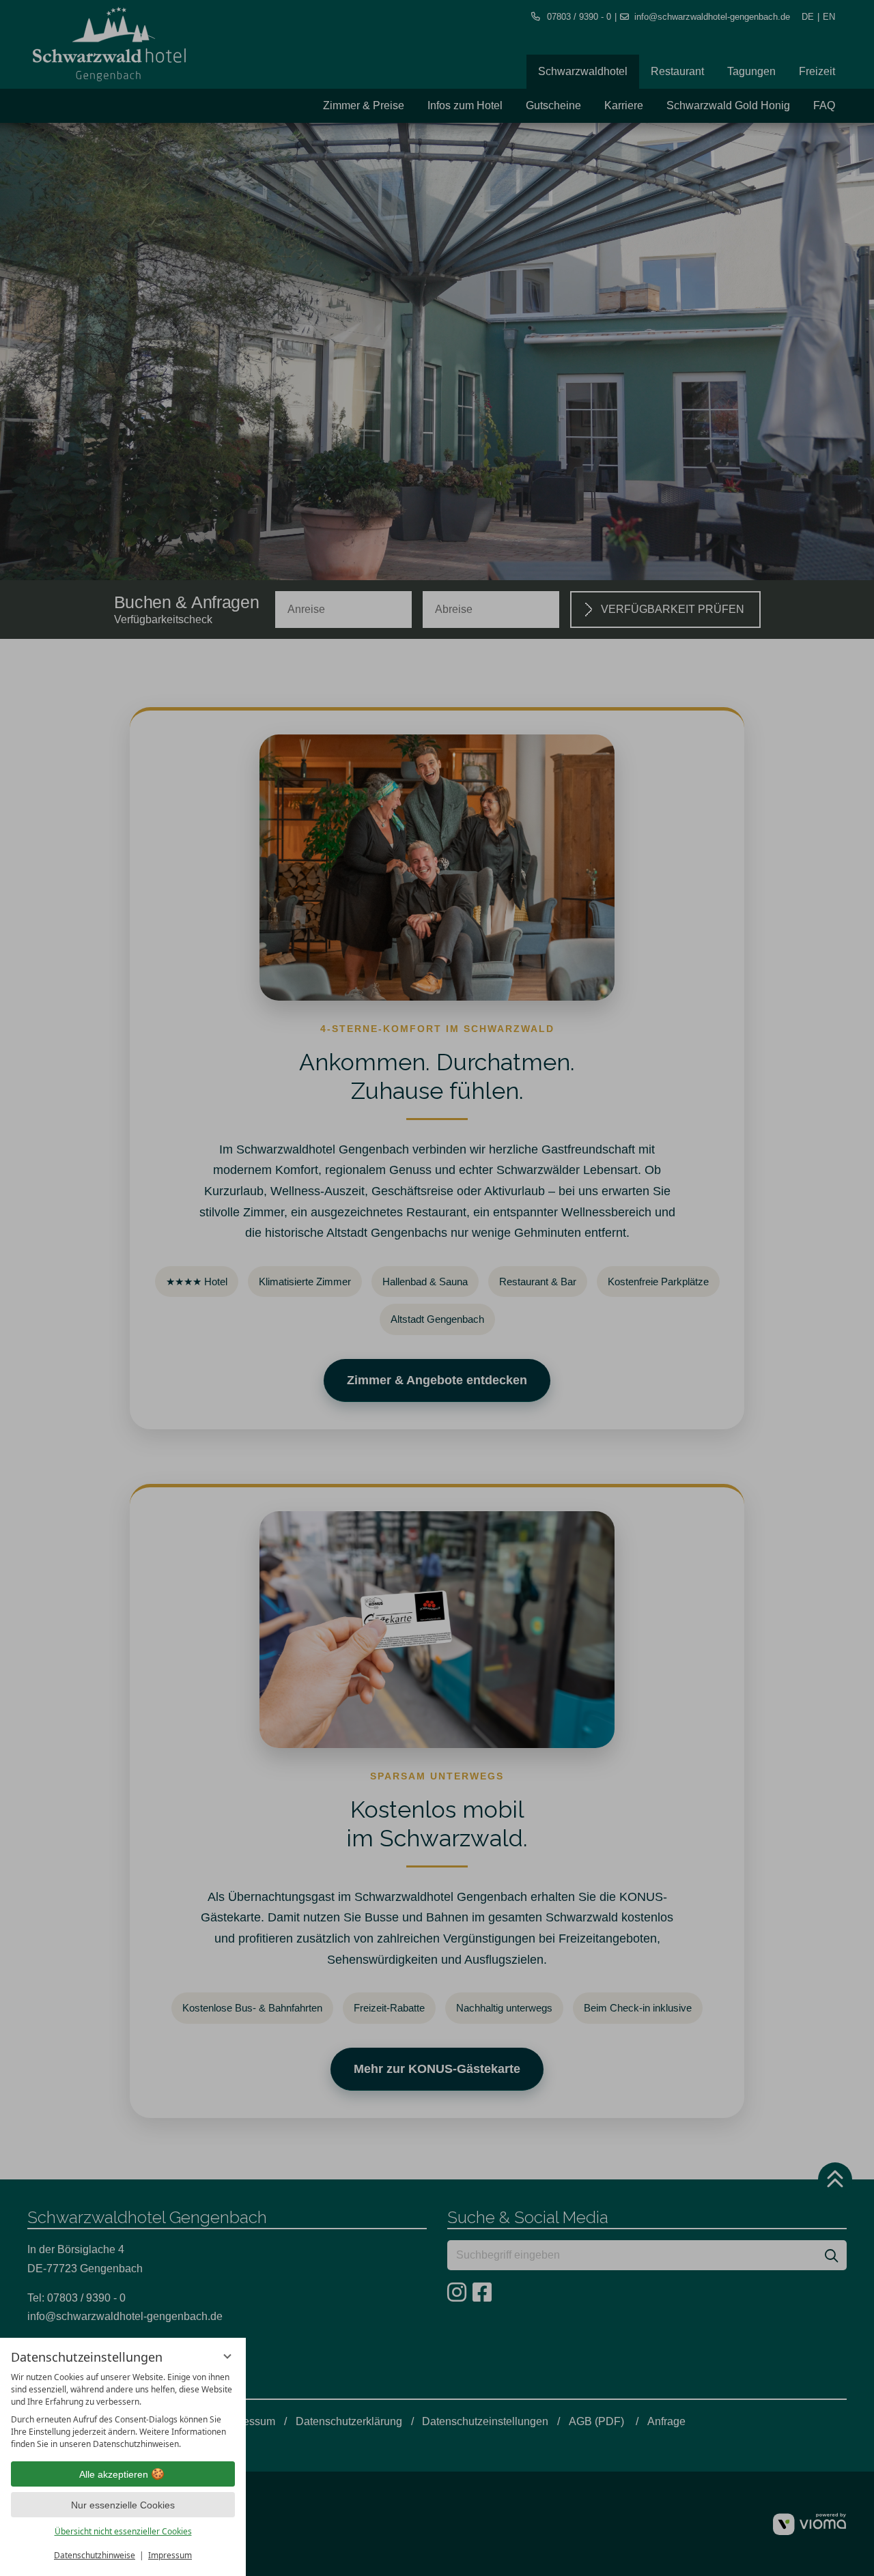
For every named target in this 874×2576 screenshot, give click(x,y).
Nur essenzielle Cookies (123, 2505)
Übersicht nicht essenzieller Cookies (123, 2531)
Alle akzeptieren (114, 2474)
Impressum (170, 2555)
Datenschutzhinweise (95, 2555)
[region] (123, 2411)
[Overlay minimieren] (227, 2356)
